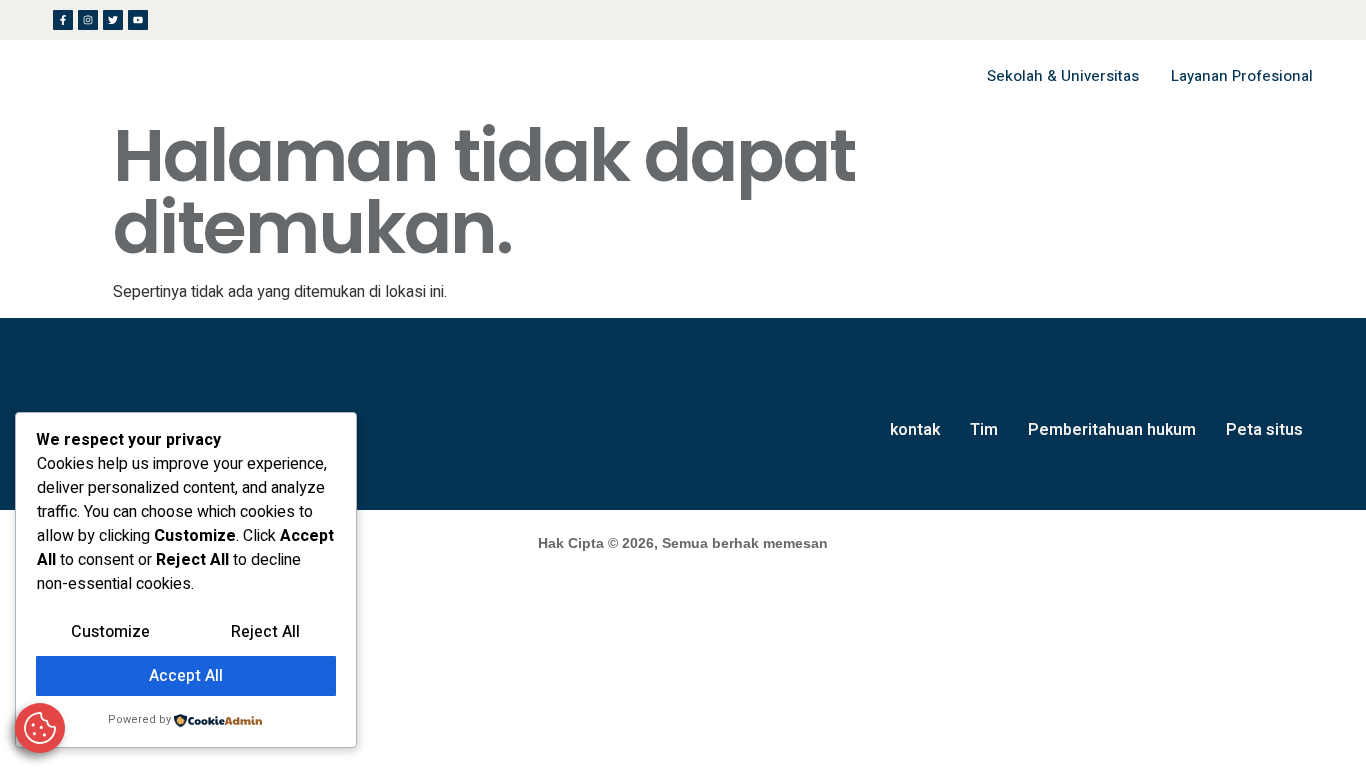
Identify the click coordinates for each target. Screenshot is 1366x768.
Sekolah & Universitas (1063, 76)
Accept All (186, 676)
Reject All (265, 632)
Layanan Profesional (1242, 76)
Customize (110, 632)
